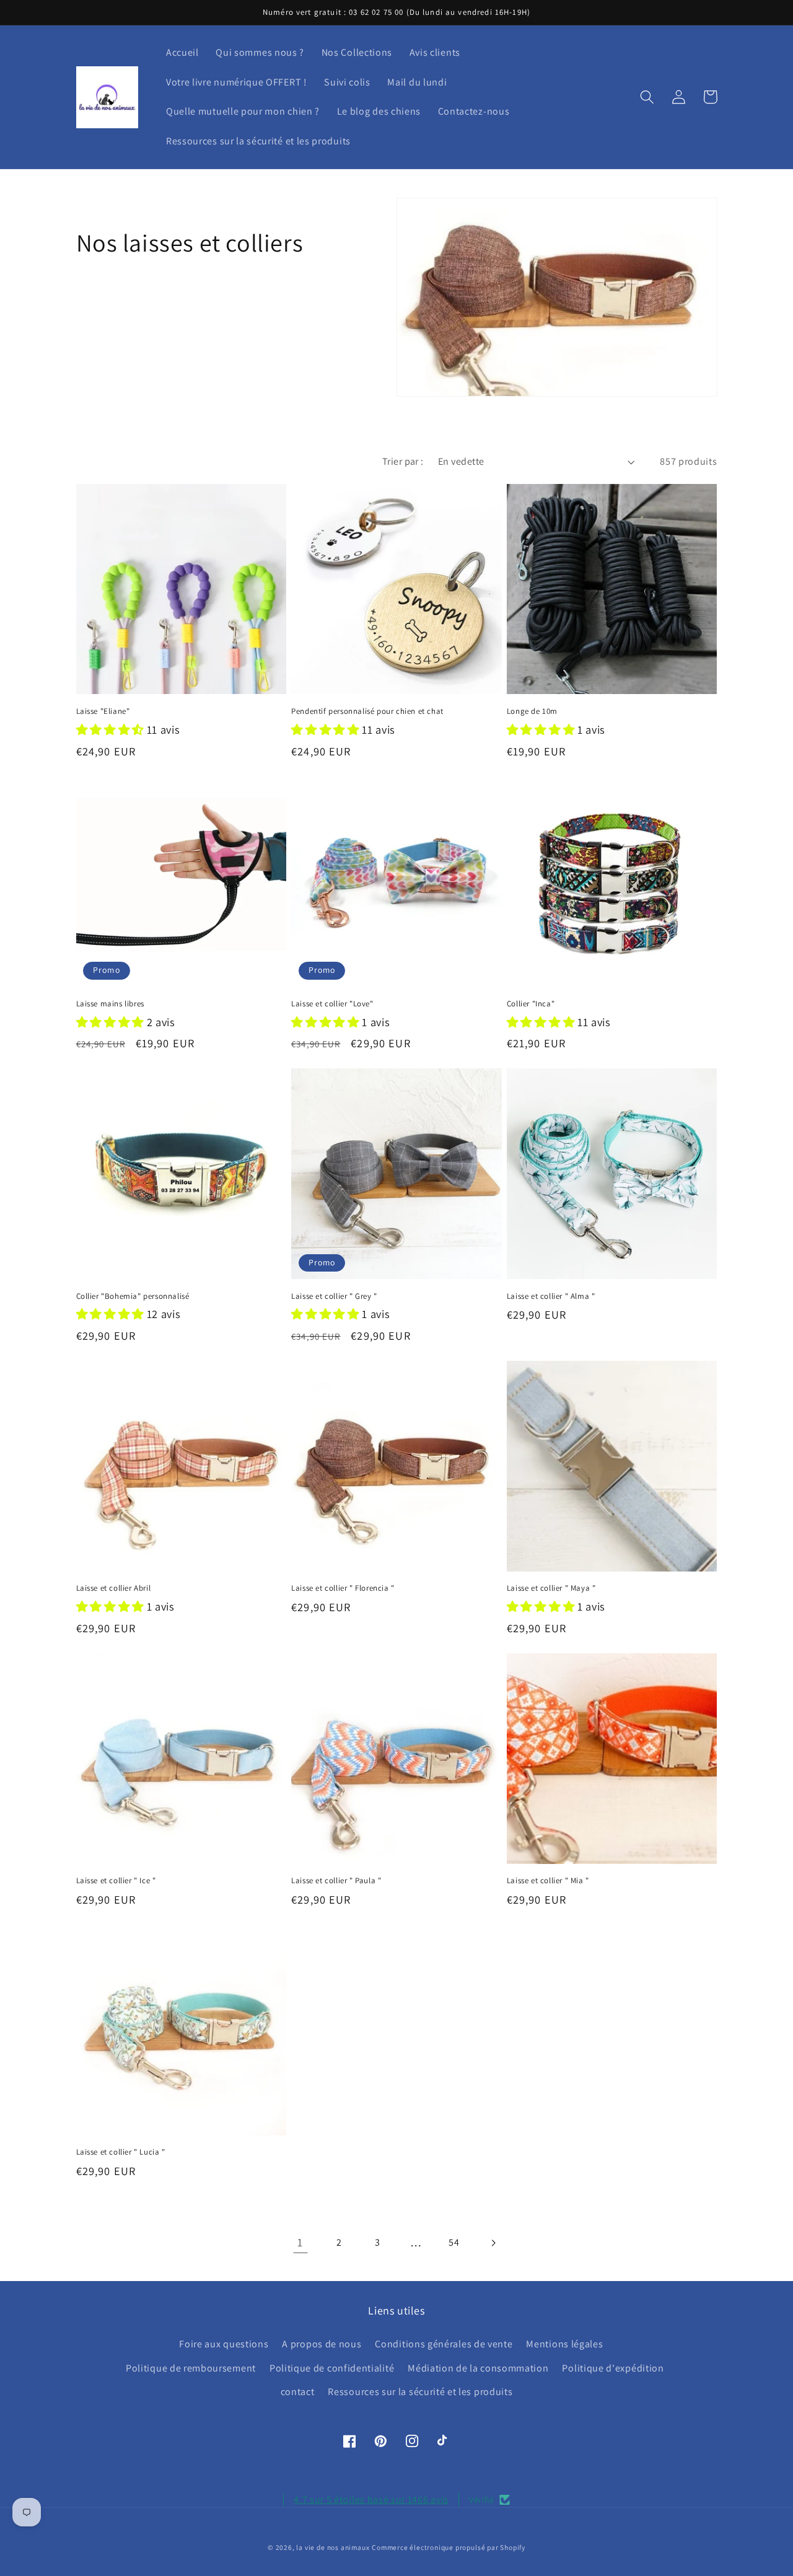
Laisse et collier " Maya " (551, 1588)
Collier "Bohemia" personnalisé (133, 1296)
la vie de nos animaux (333, 2547)
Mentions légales (564, 2344)
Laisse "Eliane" (103, 711)
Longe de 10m (532, 711)
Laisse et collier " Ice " (116, 1881)
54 (454, 2242)
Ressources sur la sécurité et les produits (420, 2392)
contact (298, 2392)
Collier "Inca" (531, 1004)
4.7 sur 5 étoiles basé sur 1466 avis (371, 2499)
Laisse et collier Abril (114, 1588)
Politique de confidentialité (332, 2368)
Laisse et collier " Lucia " (121, 2152)
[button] (648, 97)
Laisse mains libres (110, 1004)
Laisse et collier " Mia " (548, 1881)
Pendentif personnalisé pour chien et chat (367, 711)
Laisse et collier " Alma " (551, 1296)
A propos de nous (322, 2344)
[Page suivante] (493, 2243)
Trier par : (403, 461)
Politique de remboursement (191, 2368)
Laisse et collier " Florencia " (343, 1588)
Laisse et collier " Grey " (334, 1296)
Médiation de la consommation (478, 2368)
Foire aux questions (224, 2344)
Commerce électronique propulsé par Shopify (449, 2547)
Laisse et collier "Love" (332, 1004)
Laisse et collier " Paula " (336, 1881)
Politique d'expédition (613, 2368)
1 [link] (300, 2242)
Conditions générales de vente (444, 2344)
